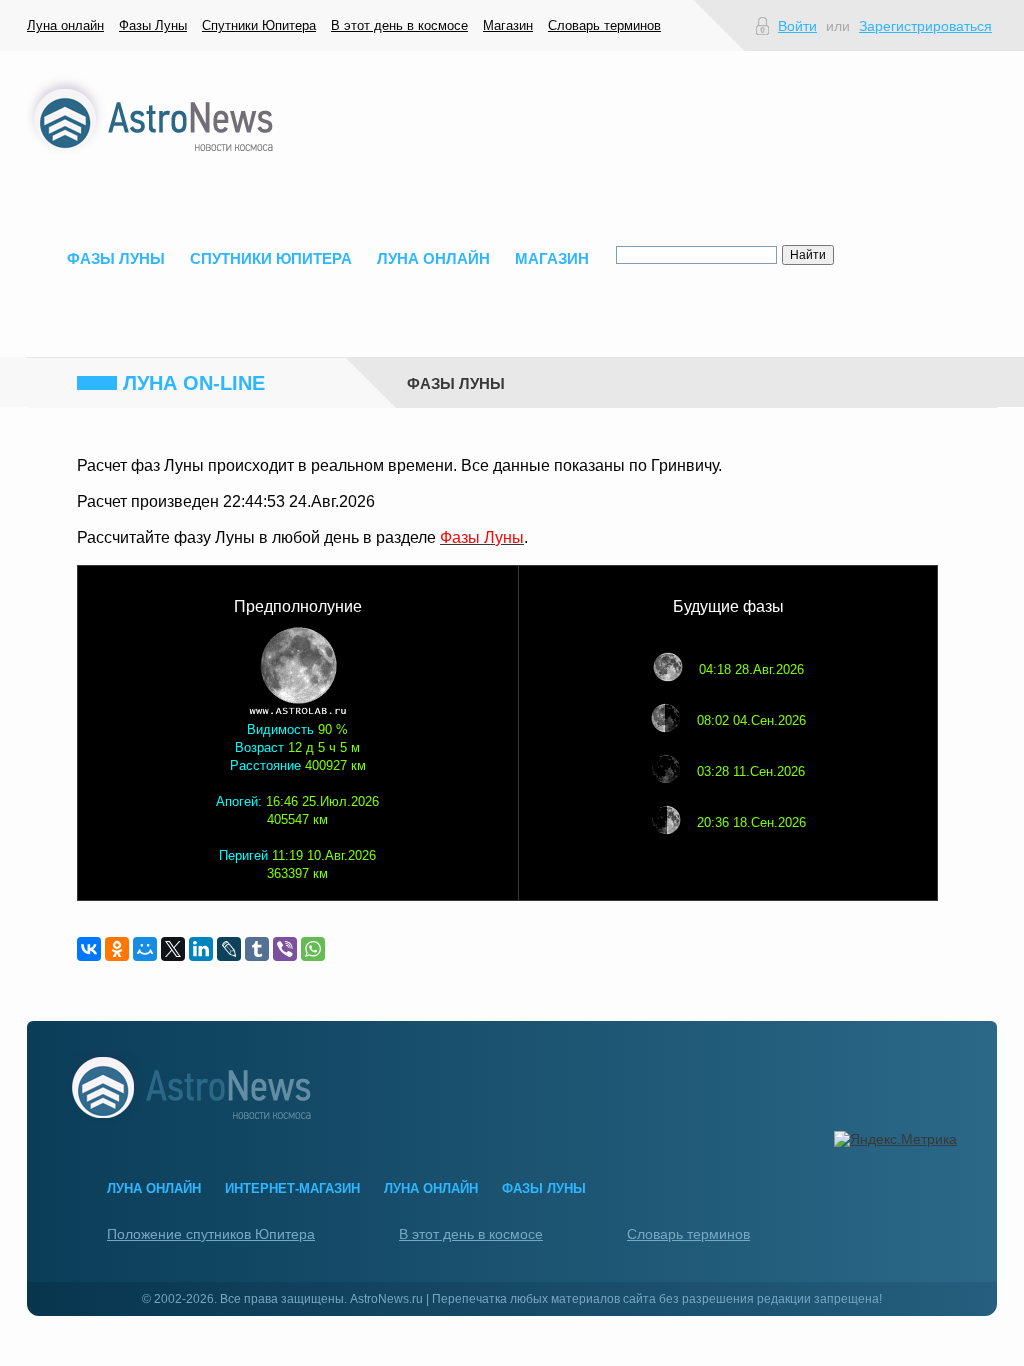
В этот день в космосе (399, 25)
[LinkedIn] (201, 949)
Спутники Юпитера (259, 25)
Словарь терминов (604, 25)
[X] (173, 949)
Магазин (508, 25)
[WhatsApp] (313, 949)
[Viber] (285, 949)
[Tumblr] (257, 949)
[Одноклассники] (117, 949)
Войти (797, 26)
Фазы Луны (153, 25)
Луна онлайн (65, 25)
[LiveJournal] (229, 949)
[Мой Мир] (145, 949)
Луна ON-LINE (194, 383)
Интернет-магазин (292, 1188)
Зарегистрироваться (925, 26)
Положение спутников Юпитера (211, 1234)
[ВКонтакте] (89, 949)
